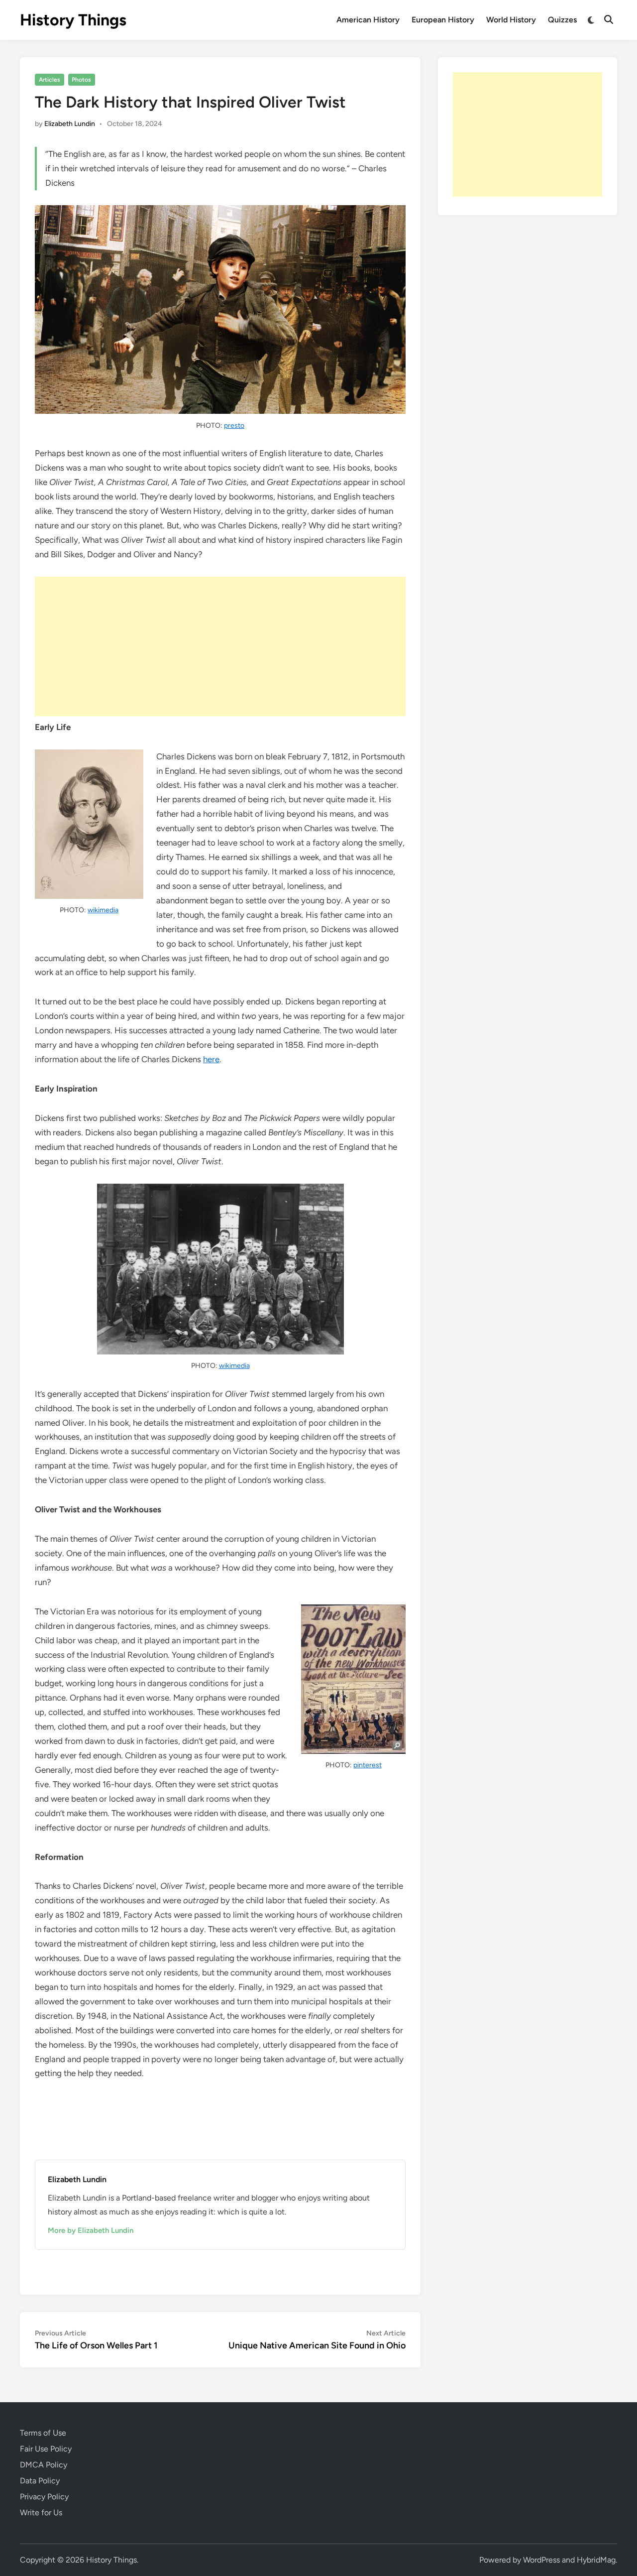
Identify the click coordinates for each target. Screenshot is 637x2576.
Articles (50, 80)
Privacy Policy (44, 2497)
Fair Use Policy (46, 2449)
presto (234, 426)
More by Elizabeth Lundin (91, 2230)
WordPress (541, 2560)
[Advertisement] (220, 646)
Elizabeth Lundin (70, 124)
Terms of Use (43, 2433)
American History (368, 20)
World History (511, 20)
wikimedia (103, 910)
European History (443, 20)
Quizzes (562, 20)
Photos (81, 80)
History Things (73, 20)
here (211, 1059)
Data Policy (40, 2481)
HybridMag (596, 2560)
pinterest (368, 1765)
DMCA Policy (44, 2465)
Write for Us (41, 2513)
